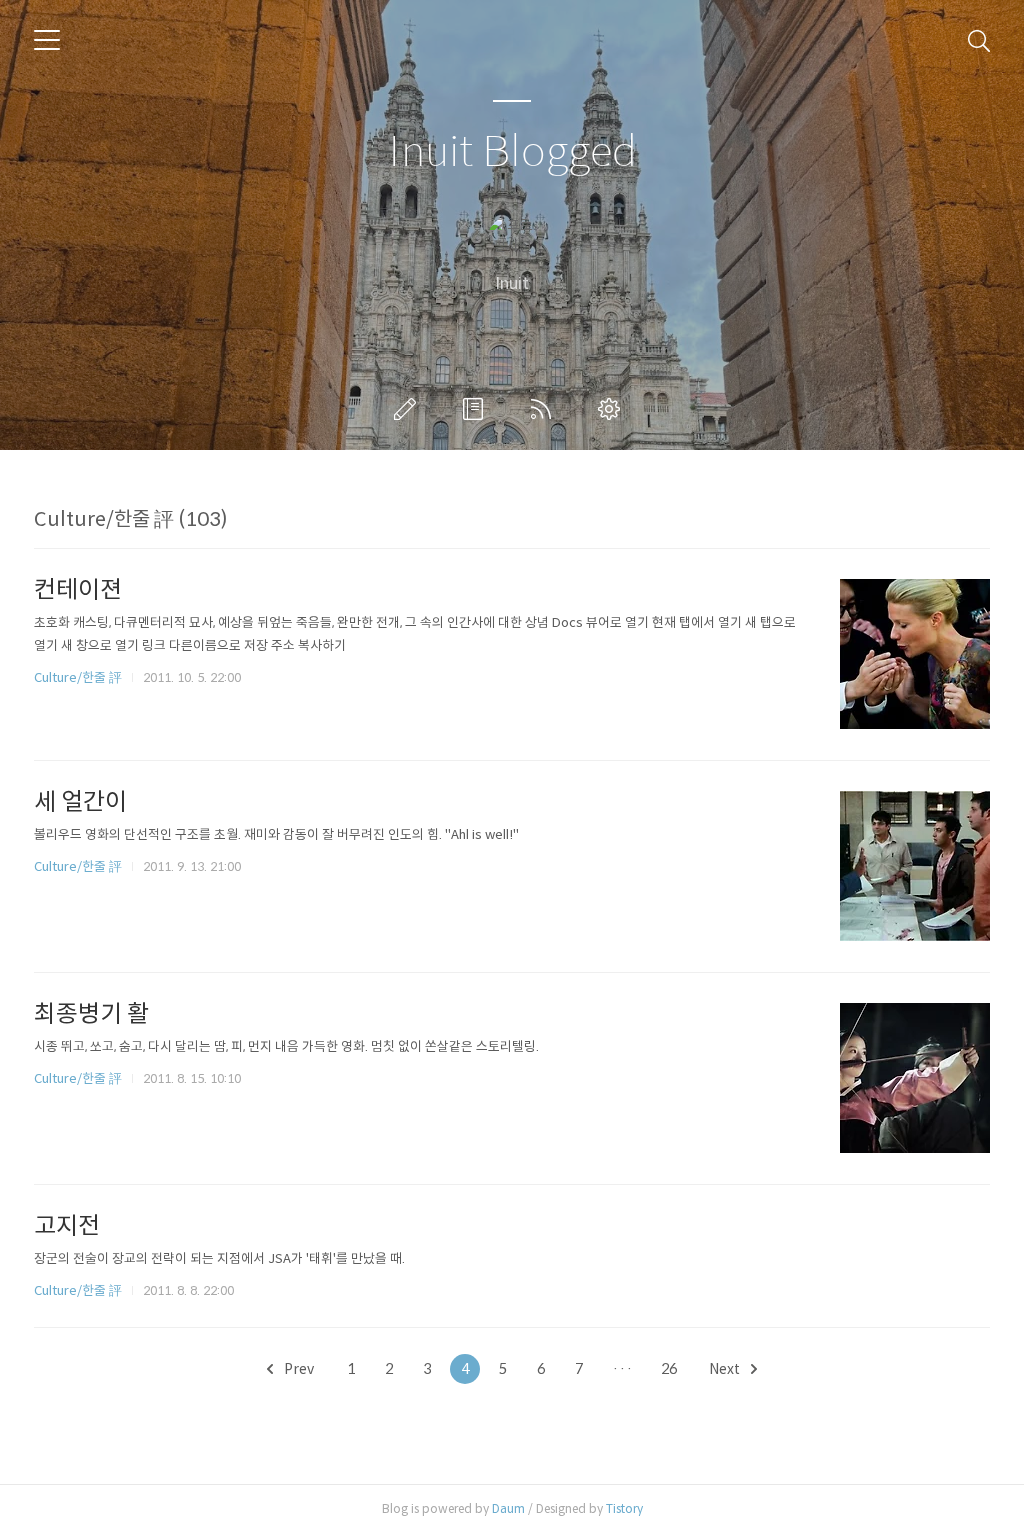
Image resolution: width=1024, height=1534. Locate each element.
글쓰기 (409, 409)
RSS (545, 409)
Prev (297, 1369)
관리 (613, 409)
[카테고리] (47, 40)
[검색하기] (979, 40)
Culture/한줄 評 (78, 677)
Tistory (624, 1508)
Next (726, 1369)
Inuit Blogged (512, 152)
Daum (508, 1508)
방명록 (477, 409)
